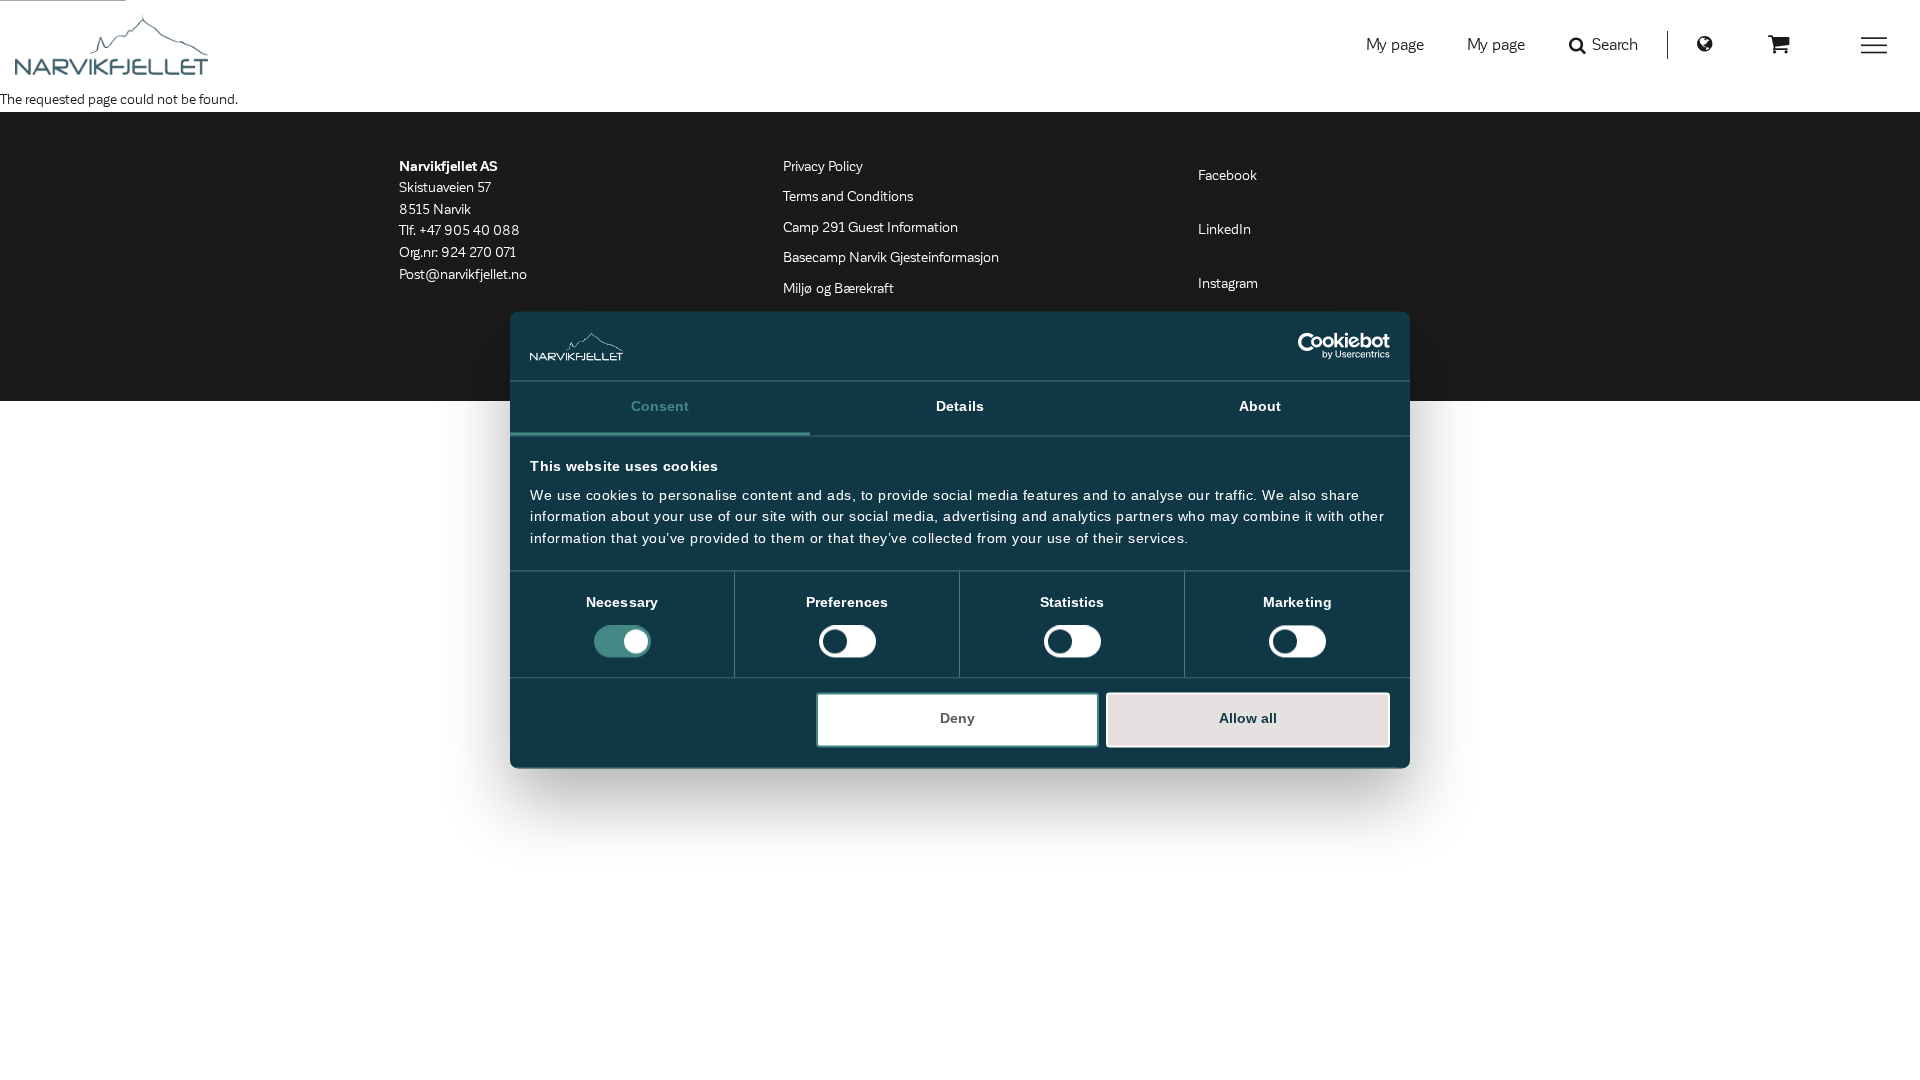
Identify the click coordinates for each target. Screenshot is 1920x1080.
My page (1395, 45)
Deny (957, 719)
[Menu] (1875, 45)
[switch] (847, 642)
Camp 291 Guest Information (870, 228)
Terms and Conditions (848, 197)
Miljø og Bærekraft (838, 289)
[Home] (111, 45)
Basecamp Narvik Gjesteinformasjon (891, 258)
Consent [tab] (660, 406)
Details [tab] (960, 406)
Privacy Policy (823, 167)
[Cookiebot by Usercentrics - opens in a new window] (1302, 345)
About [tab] (1260, 406)
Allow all (1248, 719)
